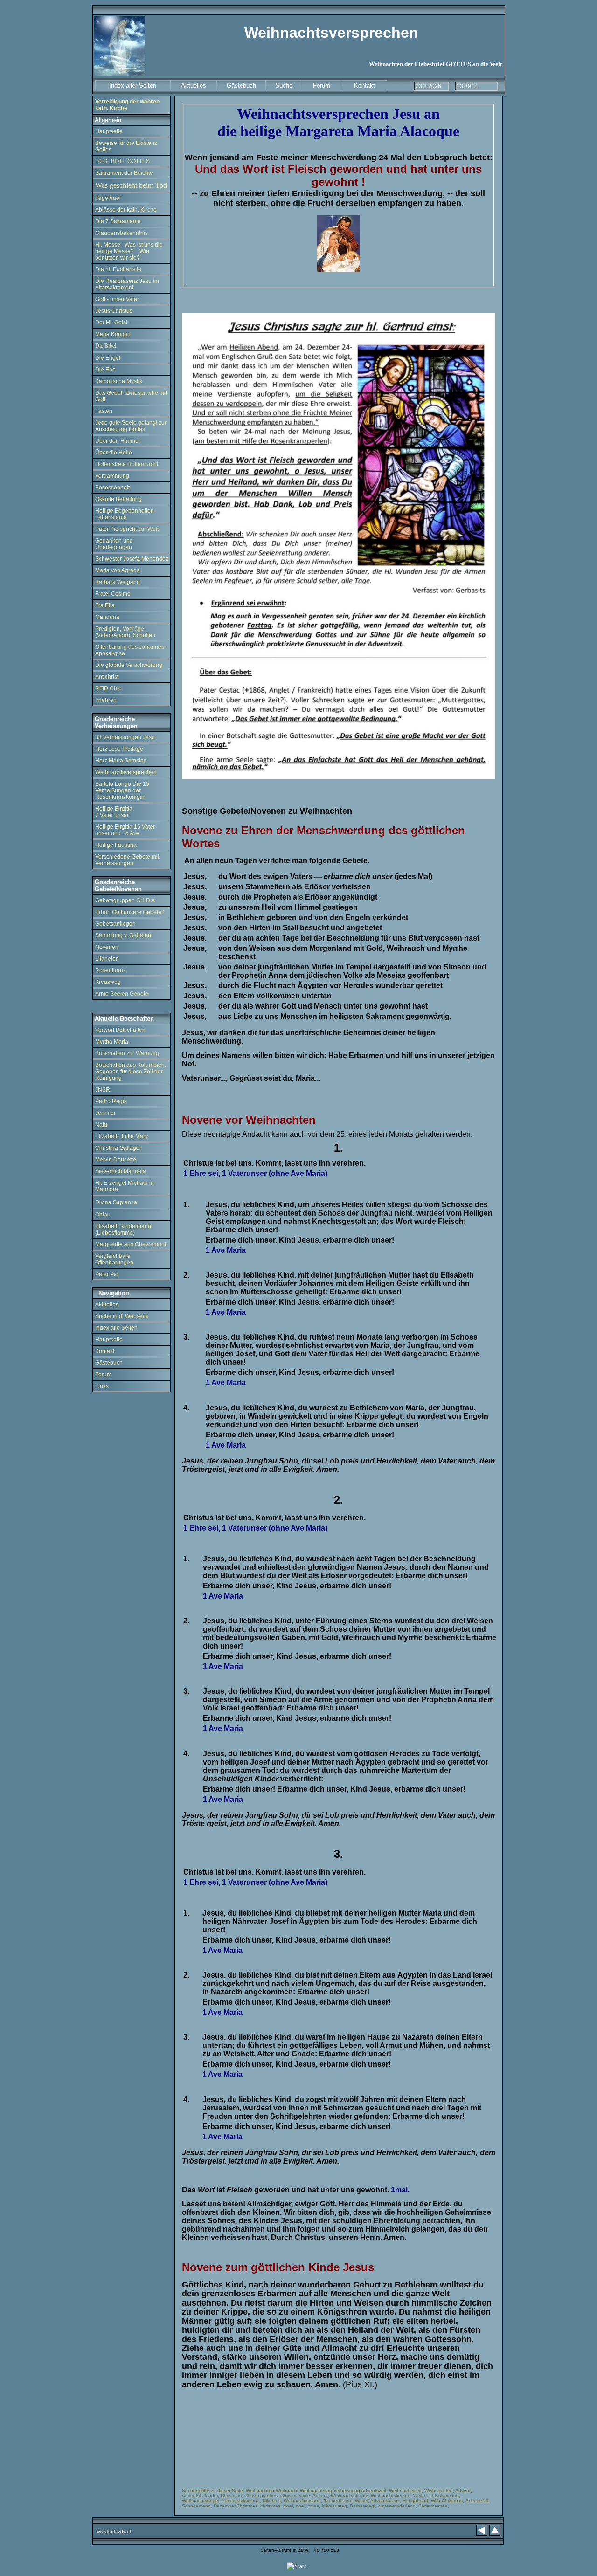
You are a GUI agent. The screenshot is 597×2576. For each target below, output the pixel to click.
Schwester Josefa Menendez (132, 559)
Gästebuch (109, 1363)
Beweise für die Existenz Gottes (126, 146)
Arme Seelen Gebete (122, 994)
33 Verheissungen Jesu (125, 737)
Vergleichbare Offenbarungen (114, 1259)
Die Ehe (105, 370)
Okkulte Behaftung (118, 499)
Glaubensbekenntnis (121, 233)
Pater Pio (108, 1274)
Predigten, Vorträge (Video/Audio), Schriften (125, 632)
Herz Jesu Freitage (119, 749)
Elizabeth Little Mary (121, 1136)
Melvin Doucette (116, 1160)
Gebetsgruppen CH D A (125, 900)
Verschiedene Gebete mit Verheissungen (127, 860)
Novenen (107, 947)
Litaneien (107, 959)
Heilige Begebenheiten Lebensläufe (125, 514)
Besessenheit (112, 488)
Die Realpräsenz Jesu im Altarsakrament (127, 284)
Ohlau (103, 1215)
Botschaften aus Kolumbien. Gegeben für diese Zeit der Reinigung (131, 1072)
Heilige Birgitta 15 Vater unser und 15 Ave (125, 830)
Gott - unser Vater (117, 299)
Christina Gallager (118, 1148)
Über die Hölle (114, 453)
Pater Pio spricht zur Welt (127, 529)
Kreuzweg (108, 982)
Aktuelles (107, 1305)
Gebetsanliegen (115, 924)
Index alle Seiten (116, 1328)
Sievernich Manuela (121, 1171)
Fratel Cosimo (113, 594)
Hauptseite (109, 131)
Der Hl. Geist (111, 323)
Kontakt (105, 1351)
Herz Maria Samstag (121, 761)
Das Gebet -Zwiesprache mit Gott (131, 396)
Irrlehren (106, 700)
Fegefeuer (109, 198)
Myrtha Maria (112, 1042)
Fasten (104, 411)
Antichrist (107, 677)
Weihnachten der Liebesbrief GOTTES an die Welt (435, 64)
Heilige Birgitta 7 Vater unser (114, 812)
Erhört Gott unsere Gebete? (130, 912)
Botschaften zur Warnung (127, 1053)
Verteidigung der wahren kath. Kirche (127, 105)
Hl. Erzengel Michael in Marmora (125, 1186)
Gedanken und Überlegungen (114, 544)
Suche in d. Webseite (122, 1316)
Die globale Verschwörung (129, 665)
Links (103, 1386)
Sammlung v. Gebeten (123, 935)
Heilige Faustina (116, 845)
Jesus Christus (114, 311)
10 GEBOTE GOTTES (122, 161)
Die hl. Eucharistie (118, 269)
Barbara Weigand (118, 582)
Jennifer (105, 1113)
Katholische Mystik (119, 381)
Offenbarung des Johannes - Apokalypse (131, 650)
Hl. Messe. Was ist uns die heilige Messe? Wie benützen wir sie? (129, 251)
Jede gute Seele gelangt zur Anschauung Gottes (131, 426)
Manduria (107, 617)
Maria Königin (113, 334)
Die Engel (108, 358)
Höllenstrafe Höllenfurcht (127, 464)
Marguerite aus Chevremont (131, 1244)
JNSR (103, 1090)
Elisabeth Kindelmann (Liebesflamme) (123, 1230)
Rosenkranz (111, 970)
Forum (103, 1374)
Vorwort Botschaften (120, 1030)
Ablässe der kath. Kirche (126, 210)
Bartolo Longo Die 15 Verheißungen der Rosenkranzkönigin (122, 790)
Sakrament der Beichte (124, 173)
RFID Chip (108, 688)
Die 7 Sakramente (118, 221)
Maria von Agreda (118, 570)
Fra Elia (105, 605)
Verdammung (112, 476)
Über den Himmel (118, 441)
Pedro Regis (111, 1101)
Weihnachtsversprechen (126, 772)
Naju (101, 1125)
